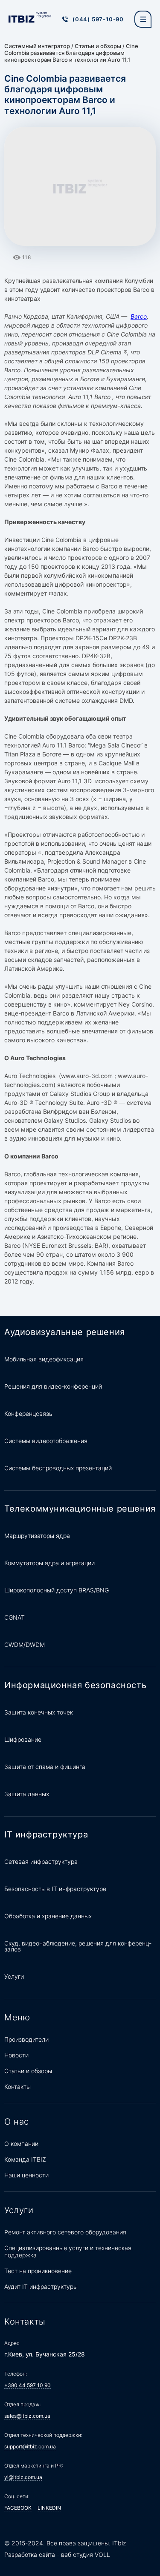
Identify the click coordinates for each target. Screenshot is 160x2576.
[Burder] (143, 19)
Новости (16, 2055)
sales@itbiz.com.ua (27, 2416)
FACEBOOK (18, 2508)
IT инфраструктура (46, 1834)
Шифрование (23, 1739)
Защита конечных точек (39, 1712)
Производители (26, 2039)
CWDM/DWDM (25, 1645)
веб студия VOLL (86, 2555)
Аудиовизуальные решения (65, 1332)
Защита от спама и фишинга (45, 1767)
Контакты (17, 2087)
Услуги (14, 1976)
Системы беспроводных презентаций (58, 1468)
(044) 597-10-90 (98, 19)
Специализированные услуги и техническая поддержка (68, 2251)
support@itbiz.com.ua (30, 2446)
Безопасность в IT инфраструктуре (55, 1889)
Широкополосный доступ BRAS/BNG (57, 1590)
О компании (21, 2144)
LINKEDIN (49, 2508)
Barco (139, 316)
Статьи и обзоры (98, 46)
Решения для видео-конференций (53, 1386)
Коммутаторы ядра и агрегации (49, 1563)
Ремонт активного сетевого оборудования (65, 2232)
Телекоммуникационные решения (80, 1509)
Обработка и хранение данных (48, 1916)
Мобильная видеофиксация (44, 1359)
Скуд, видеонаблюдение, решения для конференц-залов (78, 1946)
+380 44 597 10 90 (28, 2385)
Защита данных (27, 1794)
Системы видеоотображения (46, 1441)
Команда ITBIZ (25, 2159)
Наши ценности (26, 2175)
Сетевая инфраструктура (41, 1861)
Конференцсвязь (28, 1414)
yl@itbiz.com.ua (23, 2477)
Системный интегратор (37, 46)
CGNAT (15, 1617)
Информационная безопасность (75, 1685)
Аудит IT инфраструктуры (41, 2286)
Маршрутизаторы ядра (37, 1536)
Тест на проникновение (38, 2271)
